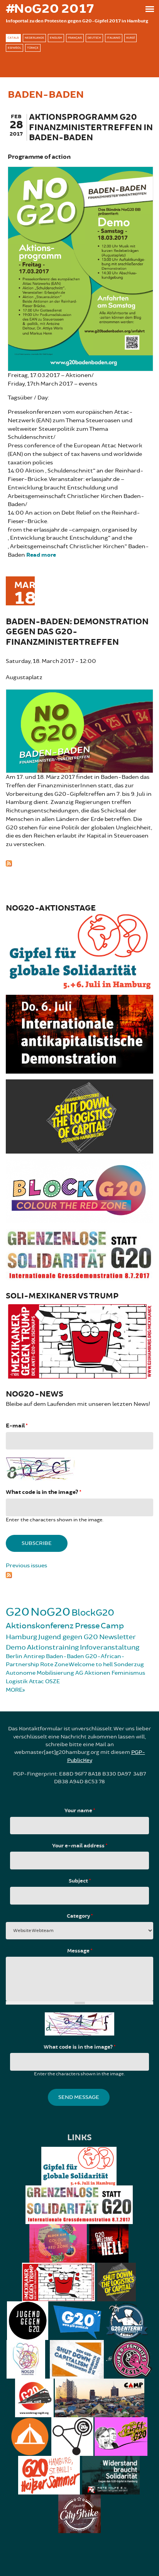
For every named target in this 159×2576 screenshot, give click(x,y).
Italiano (114, 38)
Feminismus (128, 1673)
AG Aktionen (93, 1673)
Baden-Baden (65, 1656)
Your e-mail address (80, 1846)
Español (14, 48)
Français (75, 38)
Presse (87, 1626)
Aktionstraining (53, 1647)
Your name (80, 1811)
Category (80, 1916)
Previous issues (26, 1566)
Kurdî (130, 38)
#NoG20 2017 (50, 9)
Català (13, 38)
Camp (112, 1626)
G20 (18, 1612)
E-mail (17, 1426)
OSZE (52, 1681)
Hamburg (21, 1637)
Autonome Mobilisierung (40, 1673)
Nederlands (34, 38)
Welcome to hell (91, 1664)
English (56, 38)
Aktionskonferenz (40, 1626)
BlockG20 (93, 1613)
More (14, 1690)
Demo (16, 1647)
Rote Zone (54, 1664)
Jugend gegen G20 (68, 1637)
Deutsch (94, 38)
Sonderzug (129, 1664)
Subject (80, 1881)
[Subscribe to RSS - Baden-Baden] (79, 863)
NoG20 (50, 1612)
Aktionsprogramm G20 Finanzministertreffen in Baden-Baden (91, 127)
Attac (36, 1681)
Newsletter (118, 1637)
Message (80, 1951)
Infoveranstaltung (110, 1647)
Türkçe (33, 48)
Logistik (17, 1681)
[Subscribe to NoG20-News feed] (79, 1574)
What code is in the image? (43, 1492)
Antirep (34, 1656)
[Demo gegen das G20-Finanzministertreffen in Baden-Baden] (79, 730)
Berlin (14, 1656)
